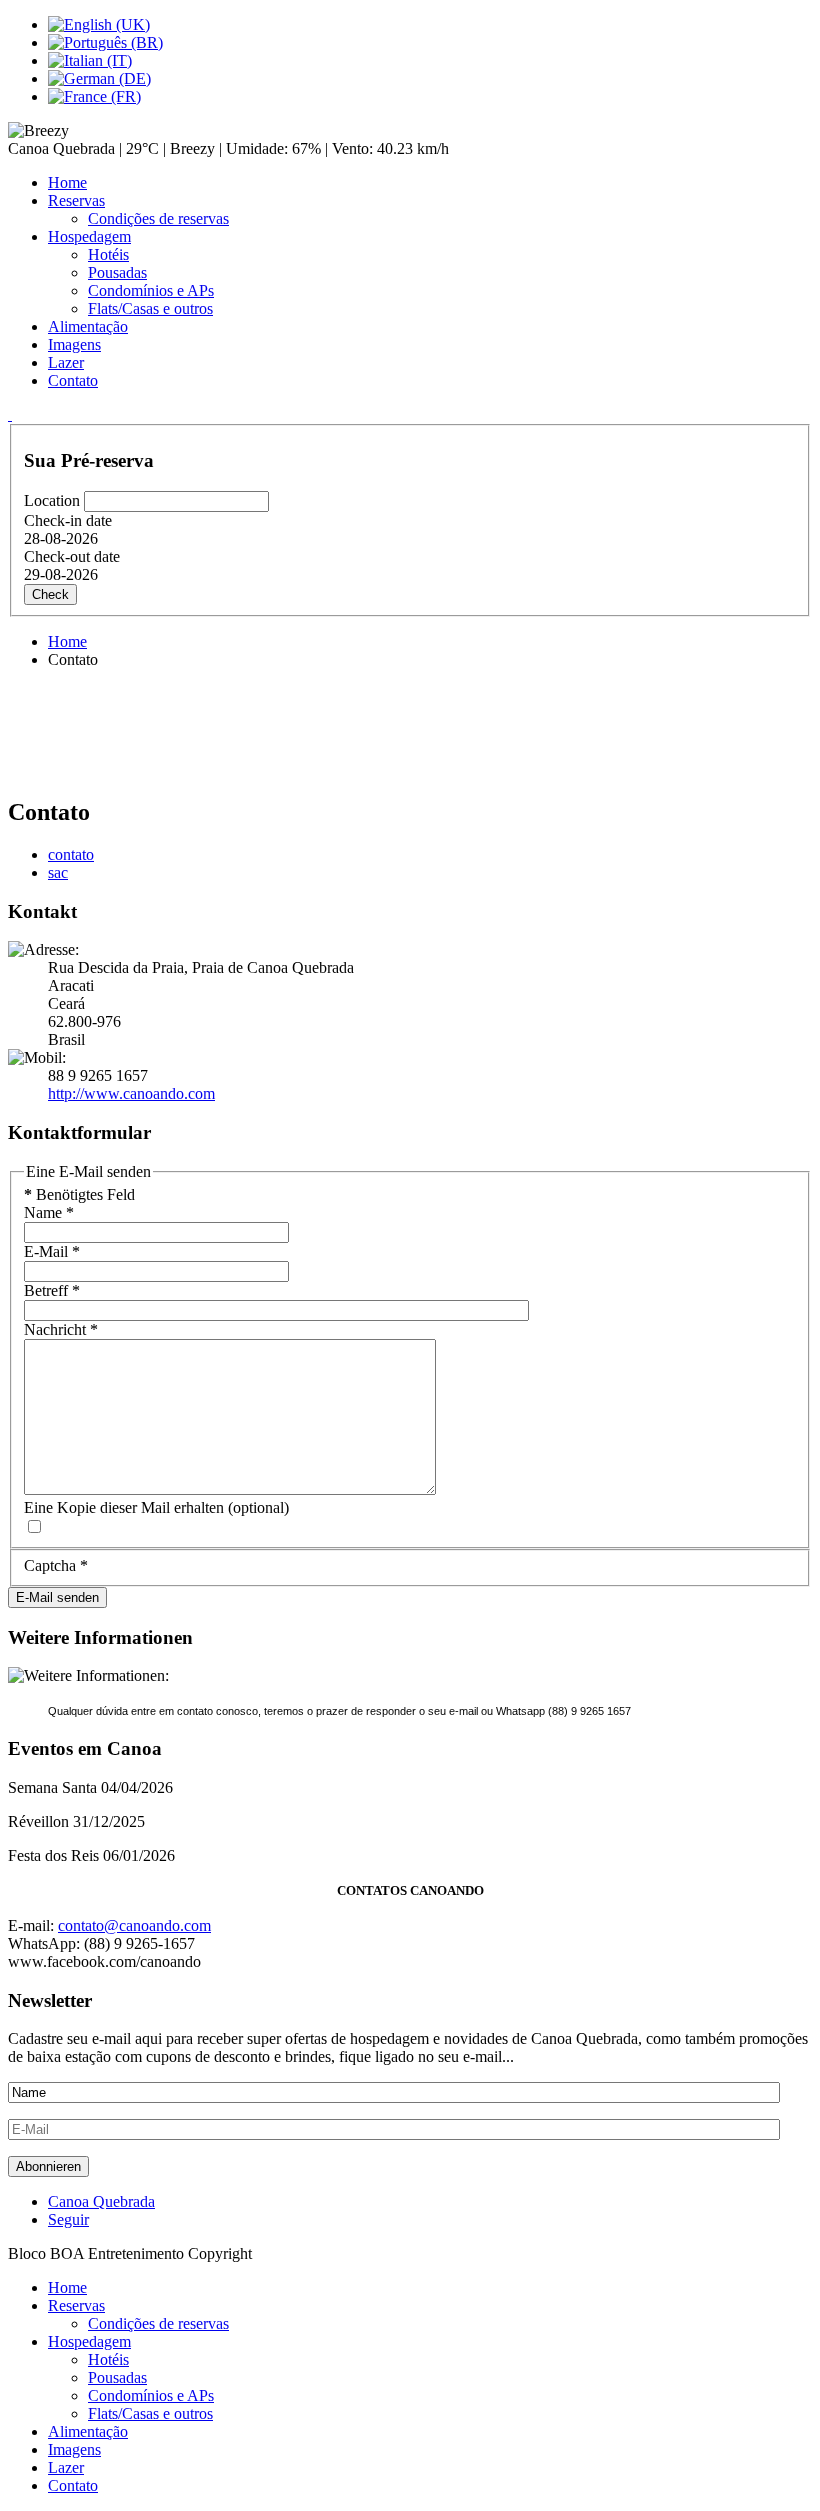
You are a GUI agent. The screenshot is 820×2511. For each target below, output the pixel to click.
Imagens (74, 344)
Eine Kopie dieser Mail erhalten (124, 1507)
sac (58, 872)
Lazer (66, 362)
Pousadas (117, 272)
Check (50, 594)
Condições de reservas (158, 218)
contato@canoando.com (134, 1925)
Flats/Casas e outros (150, 308)
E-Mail (52, 1251)
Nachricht (61, 1329)
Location (54, 500)
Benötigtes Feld (79, 1194)
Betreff (52, 1290)
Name (49, 1212)
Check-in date (68, 520)
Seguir (68, 2219)
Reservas (76, 200)
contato (71, 854)
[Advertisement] (410, 730)
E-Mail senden (57, 1597)
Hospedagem (89, 236)
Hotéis (108, 254)
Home (67, 182)
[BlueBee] (10, 414)
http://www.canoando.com (131, 1093)
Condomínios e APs (151, 290)
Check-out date (72, 556)
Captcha (56, 1565)
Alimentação (88, 326)
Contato (73, 380)
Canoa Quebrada (101, 2201)
